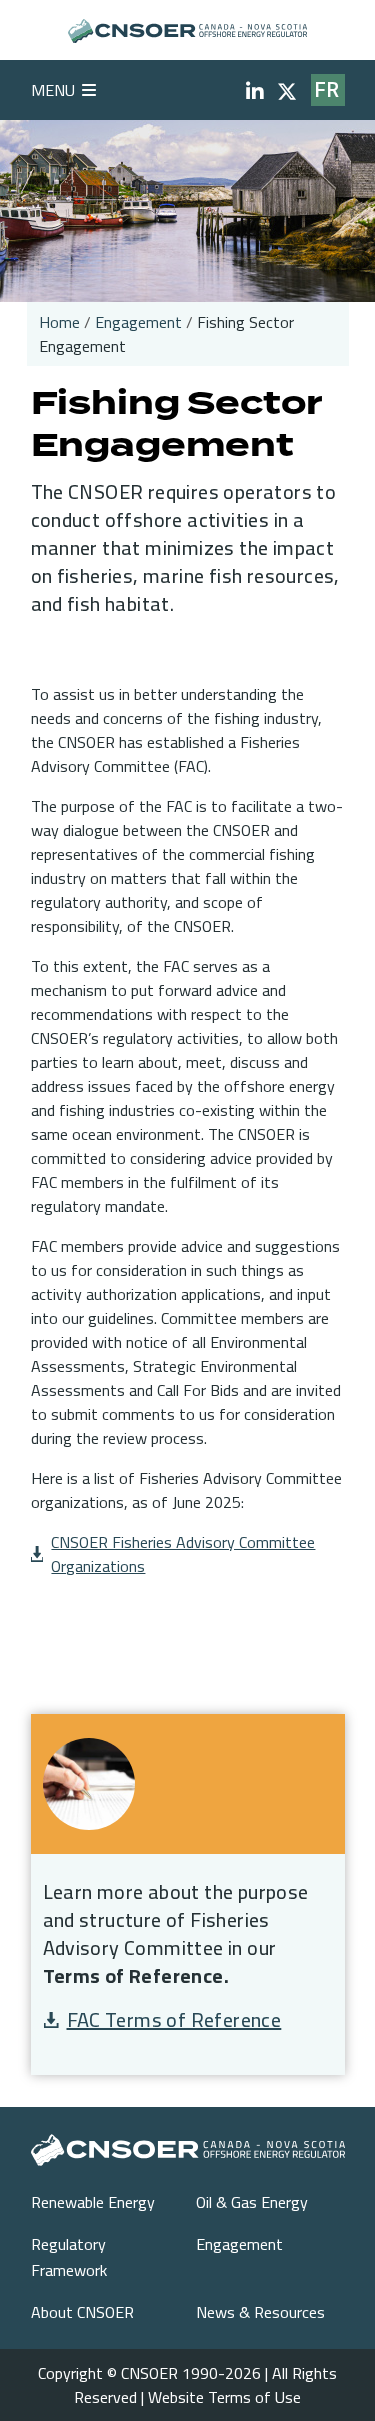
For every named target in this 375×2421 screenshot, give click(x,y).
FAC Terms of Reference (174, 2020)
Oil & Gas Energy (252, 2202)
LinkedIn (255, 92)
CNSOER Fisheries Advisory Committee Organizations (183, 1554)
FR (327, 90)
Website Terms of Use (224, 2397)
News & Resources (260, 2312)
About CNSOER (82, 2312)
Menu (53, 90)
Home (59, 322)
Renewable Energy (93, 2202)
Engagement (138, 322)
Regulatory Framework (69, 2257)
